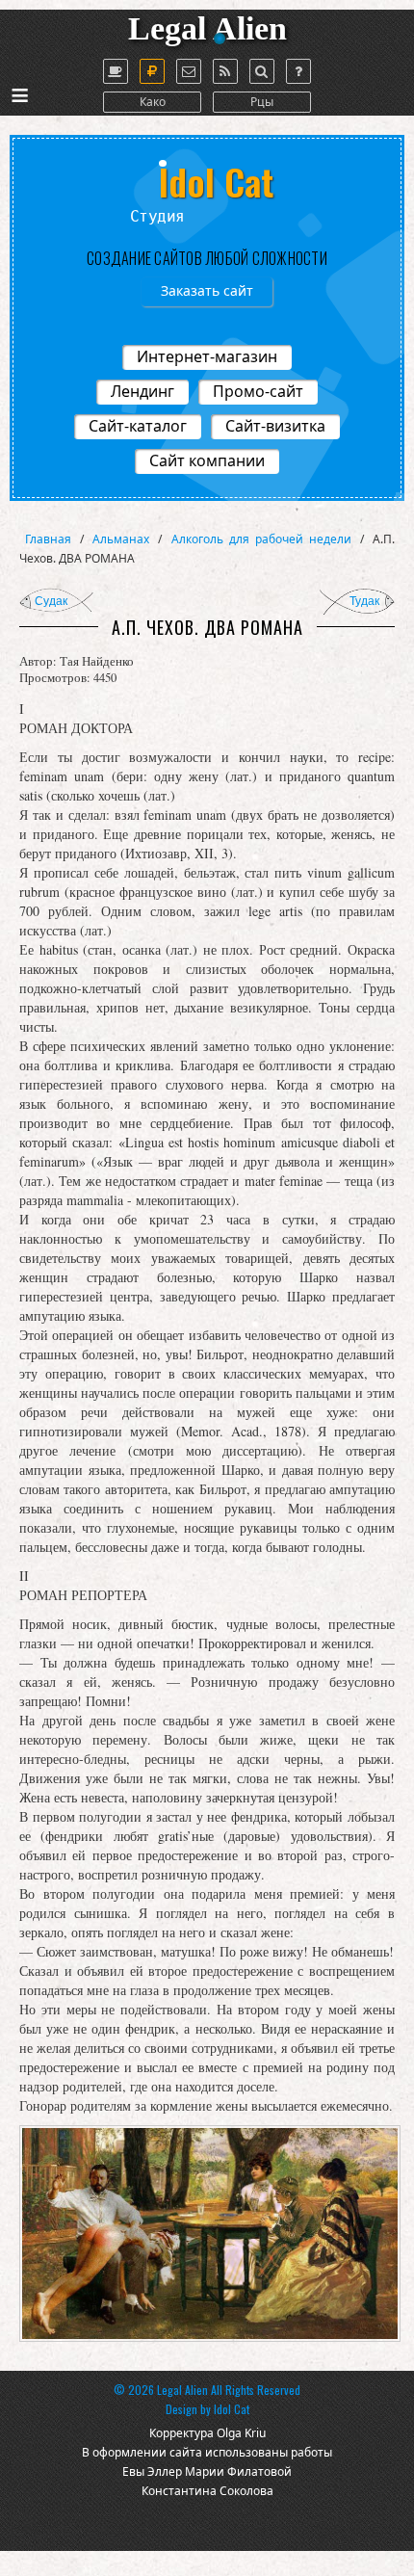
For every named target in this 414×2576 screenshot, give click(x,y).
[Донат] (152, 71)
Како (153, 102)
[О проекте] (116, 71)
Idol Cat (232, 2409)
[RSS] (225, 71)
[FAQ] (298, 71)
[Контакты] (189, 71)
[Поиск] (262, 71)
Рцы (262, 102)
